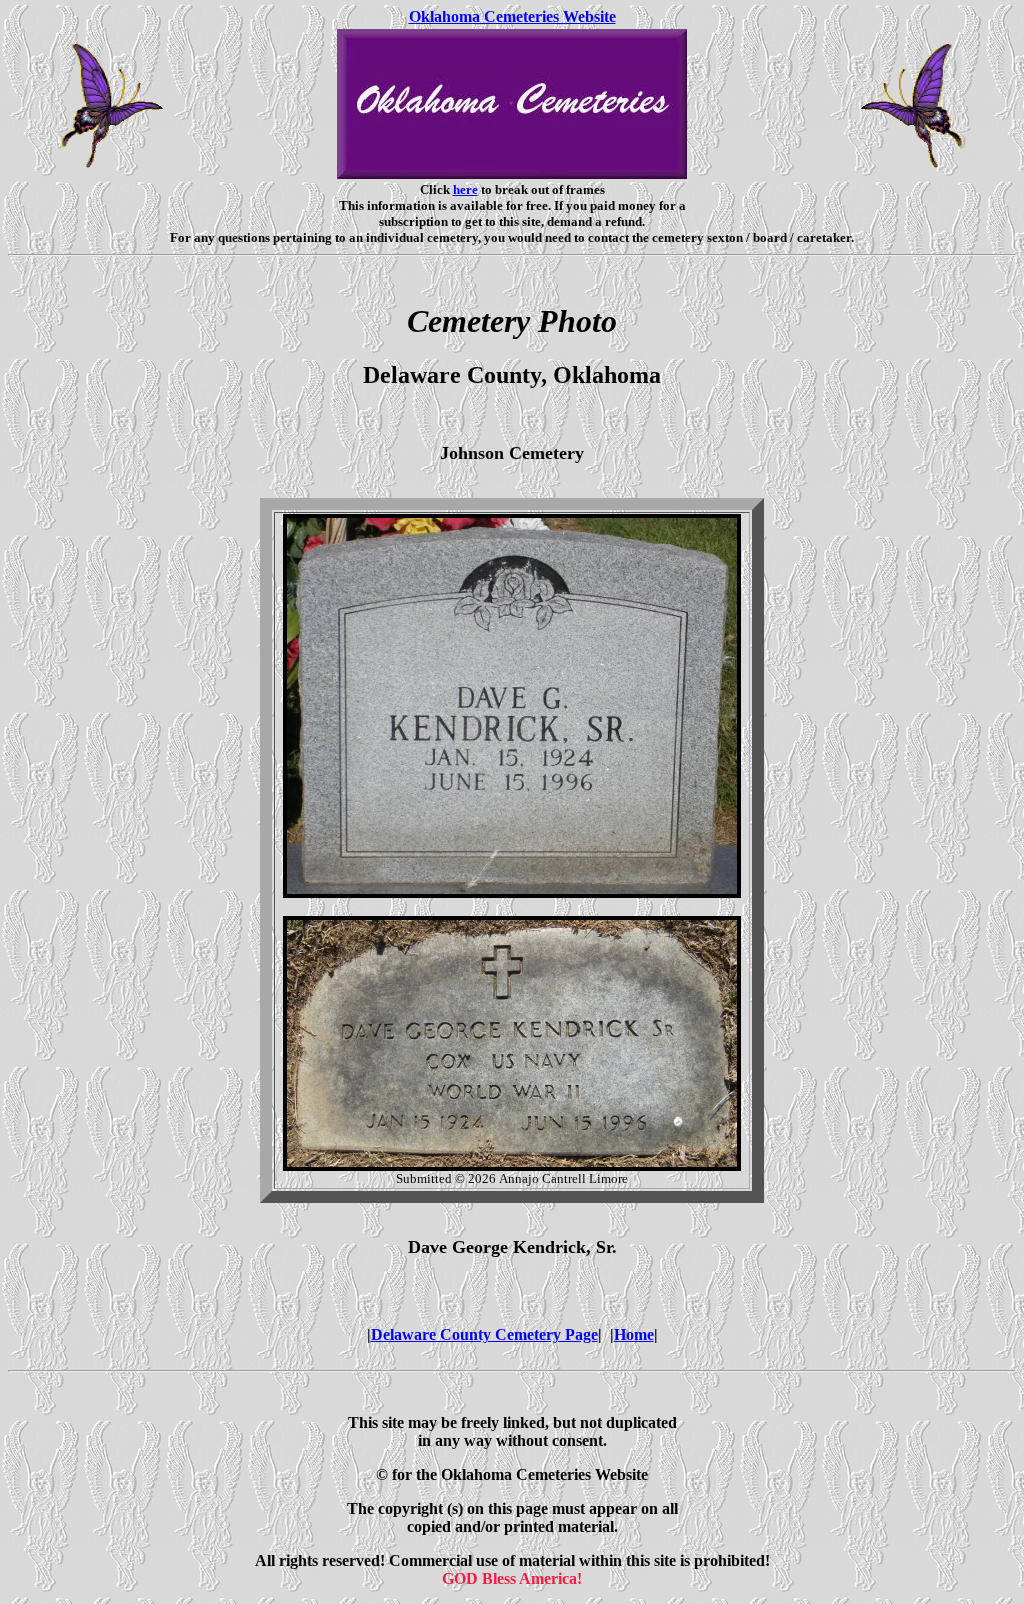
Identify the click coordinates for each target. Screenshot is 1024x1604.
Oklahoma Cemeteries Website (512, 16)
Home (634, 1334)
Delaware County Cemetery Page (484, 1334)
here (465, 189)
